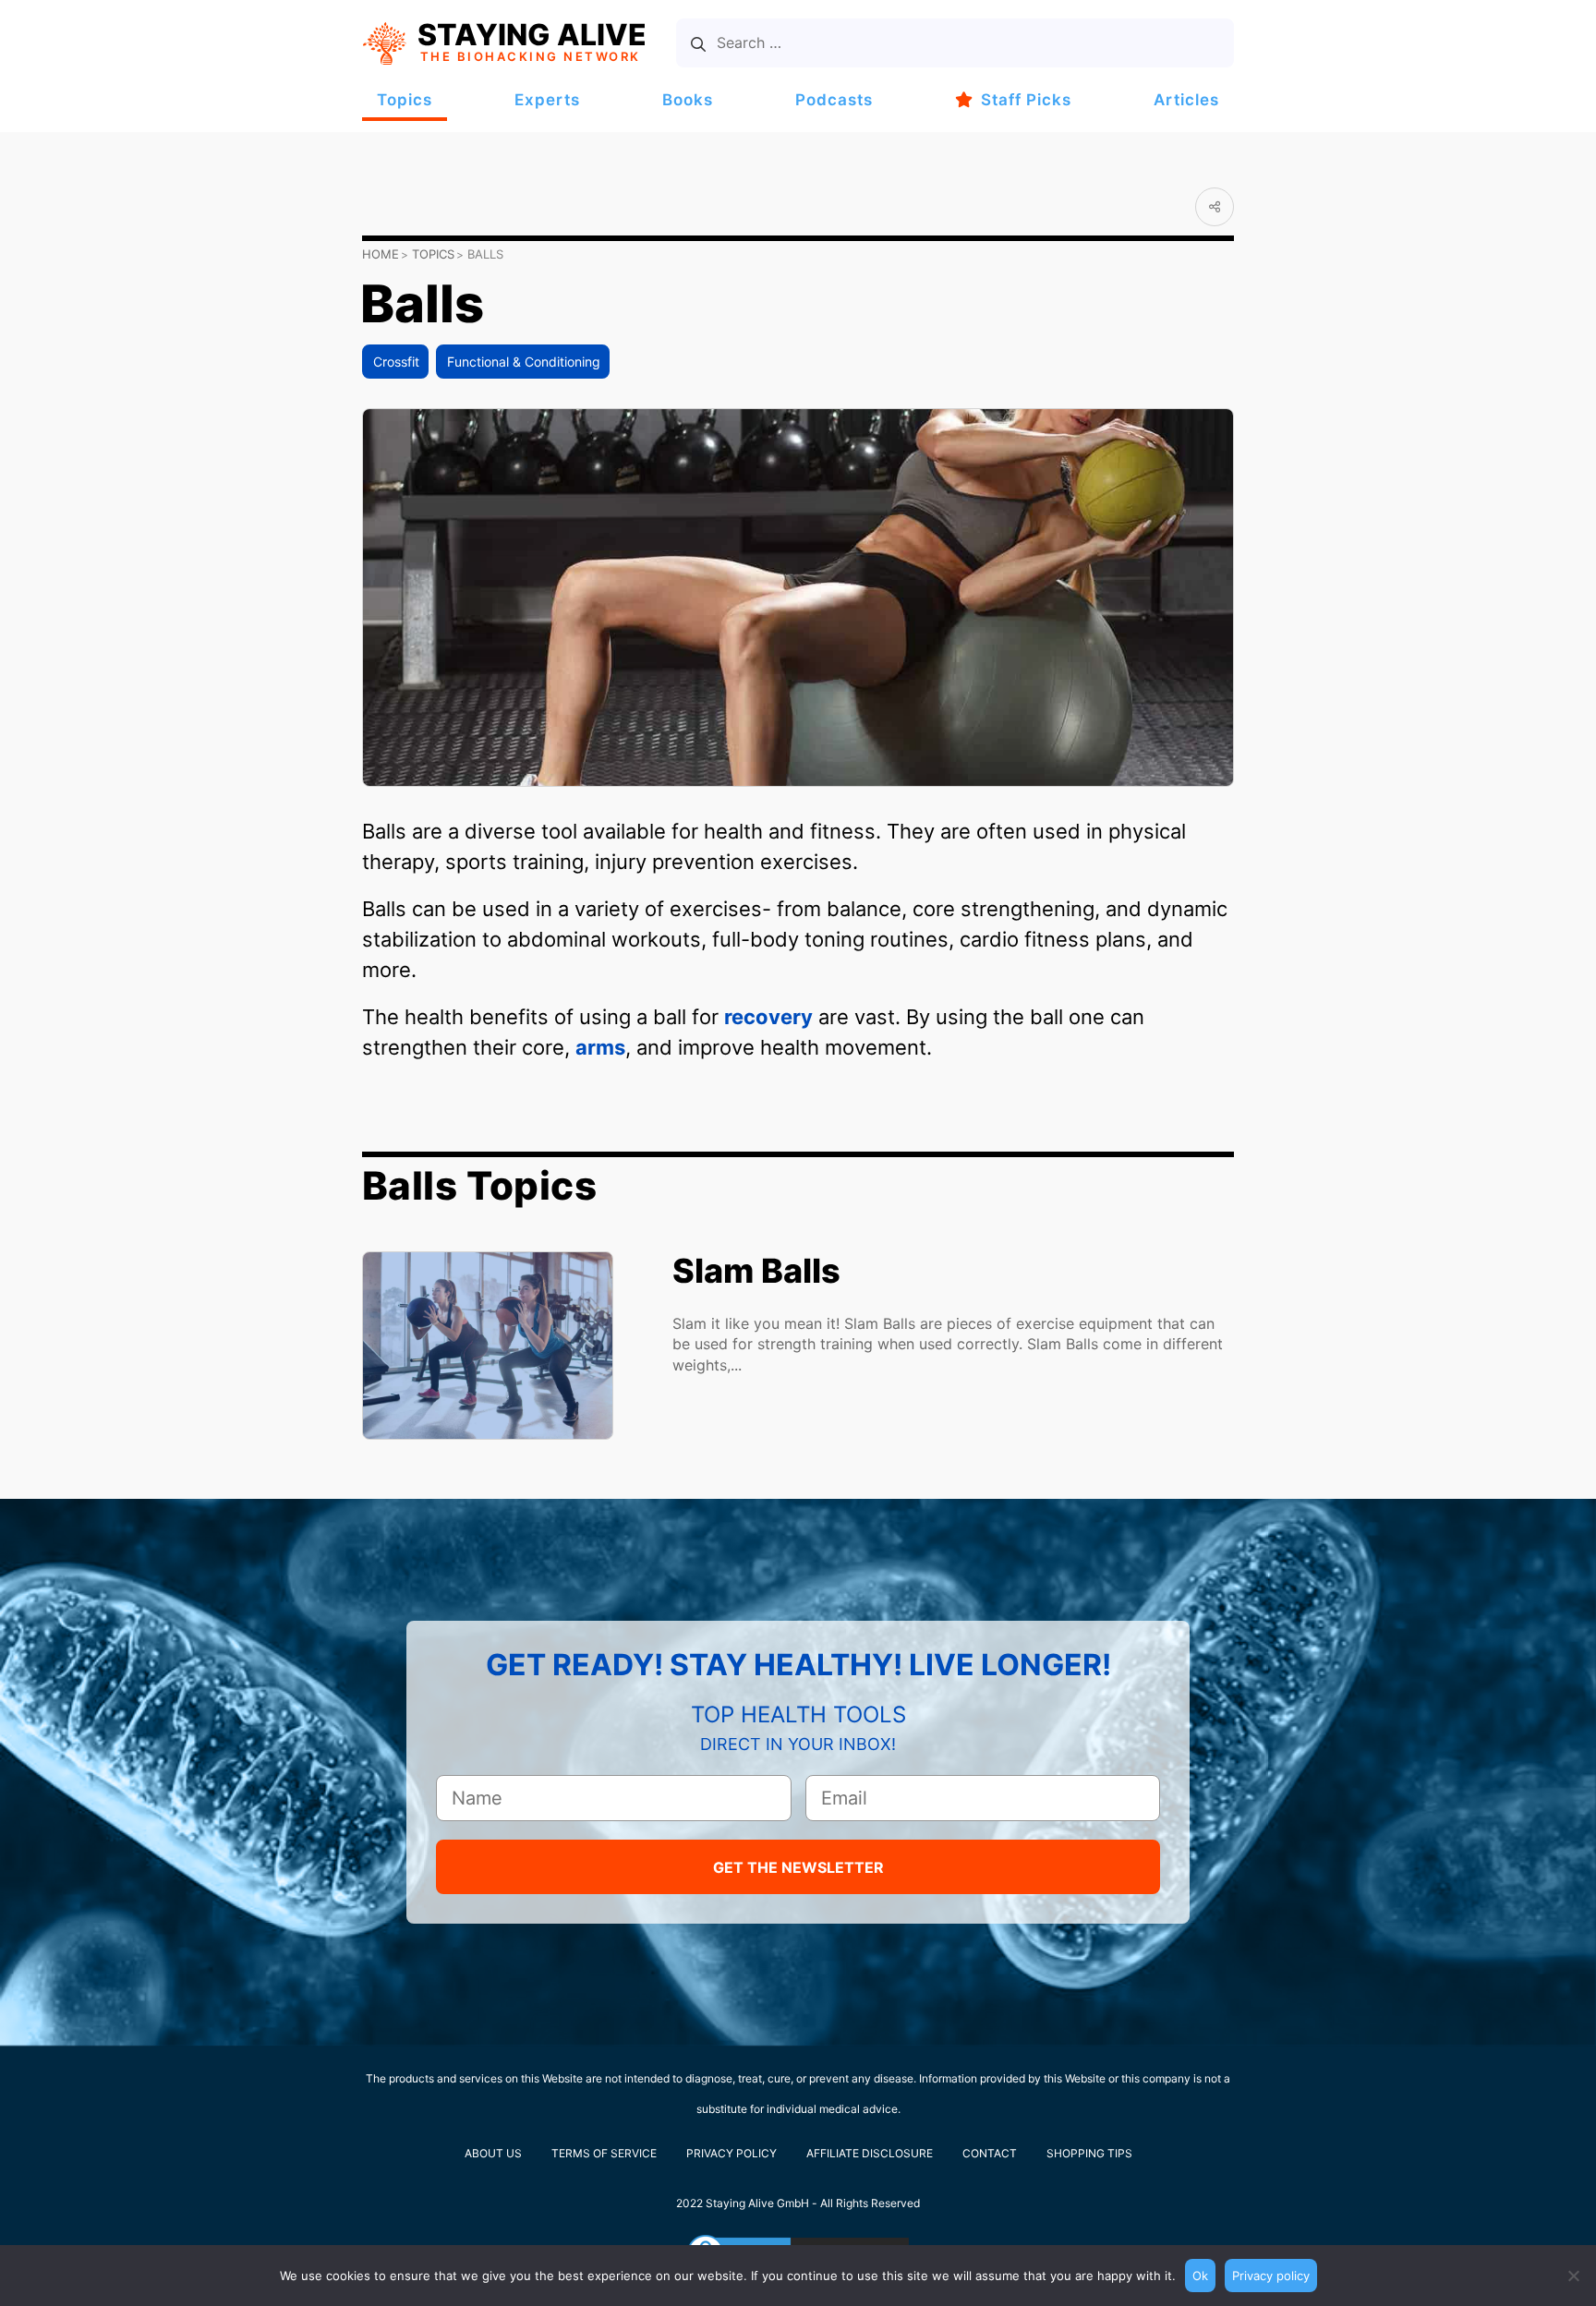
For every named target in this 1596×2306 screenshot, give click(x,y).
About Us (493, 2153)
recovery (768, 1017)
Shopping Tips (1089, 2153)
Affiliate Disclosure (870, 2153)
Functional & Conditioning (524, 362)
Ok (1200, 2276)
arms (600, 1047)
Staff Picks (1026, 100)
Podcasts (834, 100)
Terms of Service (604, 2153)
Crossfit (396, 362)
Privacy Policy (731, 2153)
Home (381, 254)
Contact (990, 2153)
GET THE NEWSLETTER (798, 1867)
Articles (1186, 100)
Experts (547, 100)
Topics (405, 100)
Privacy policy (1271, 2276)
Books (688, 100)
